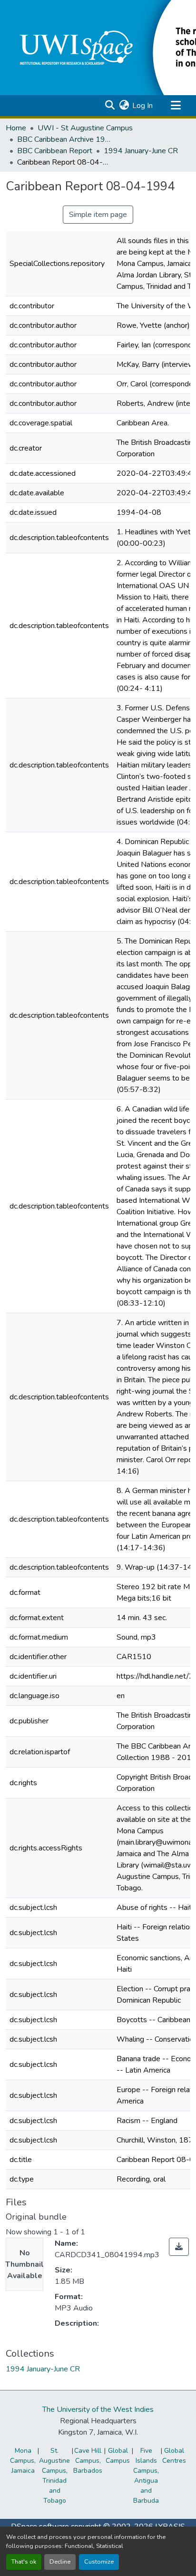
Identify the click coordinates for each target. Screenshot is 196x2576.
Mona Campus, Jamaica (23, 2461)
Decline (60, 2562)
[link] (179, 2247)
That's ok (24, 2562)
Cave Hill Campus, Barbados (88, 2461)
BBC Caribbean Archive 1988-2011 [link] (65, 139)
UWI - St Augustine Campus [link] (85, 128)
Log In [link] (142, 106)
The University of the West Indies (98, 2409)
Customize (99, 2562)
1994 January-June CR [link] (141, 151)
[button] (110, 106)
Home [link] (16, 128)
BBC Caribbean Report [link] (55, 151)
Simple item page (98, 215)
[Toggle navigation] (176, 106)
